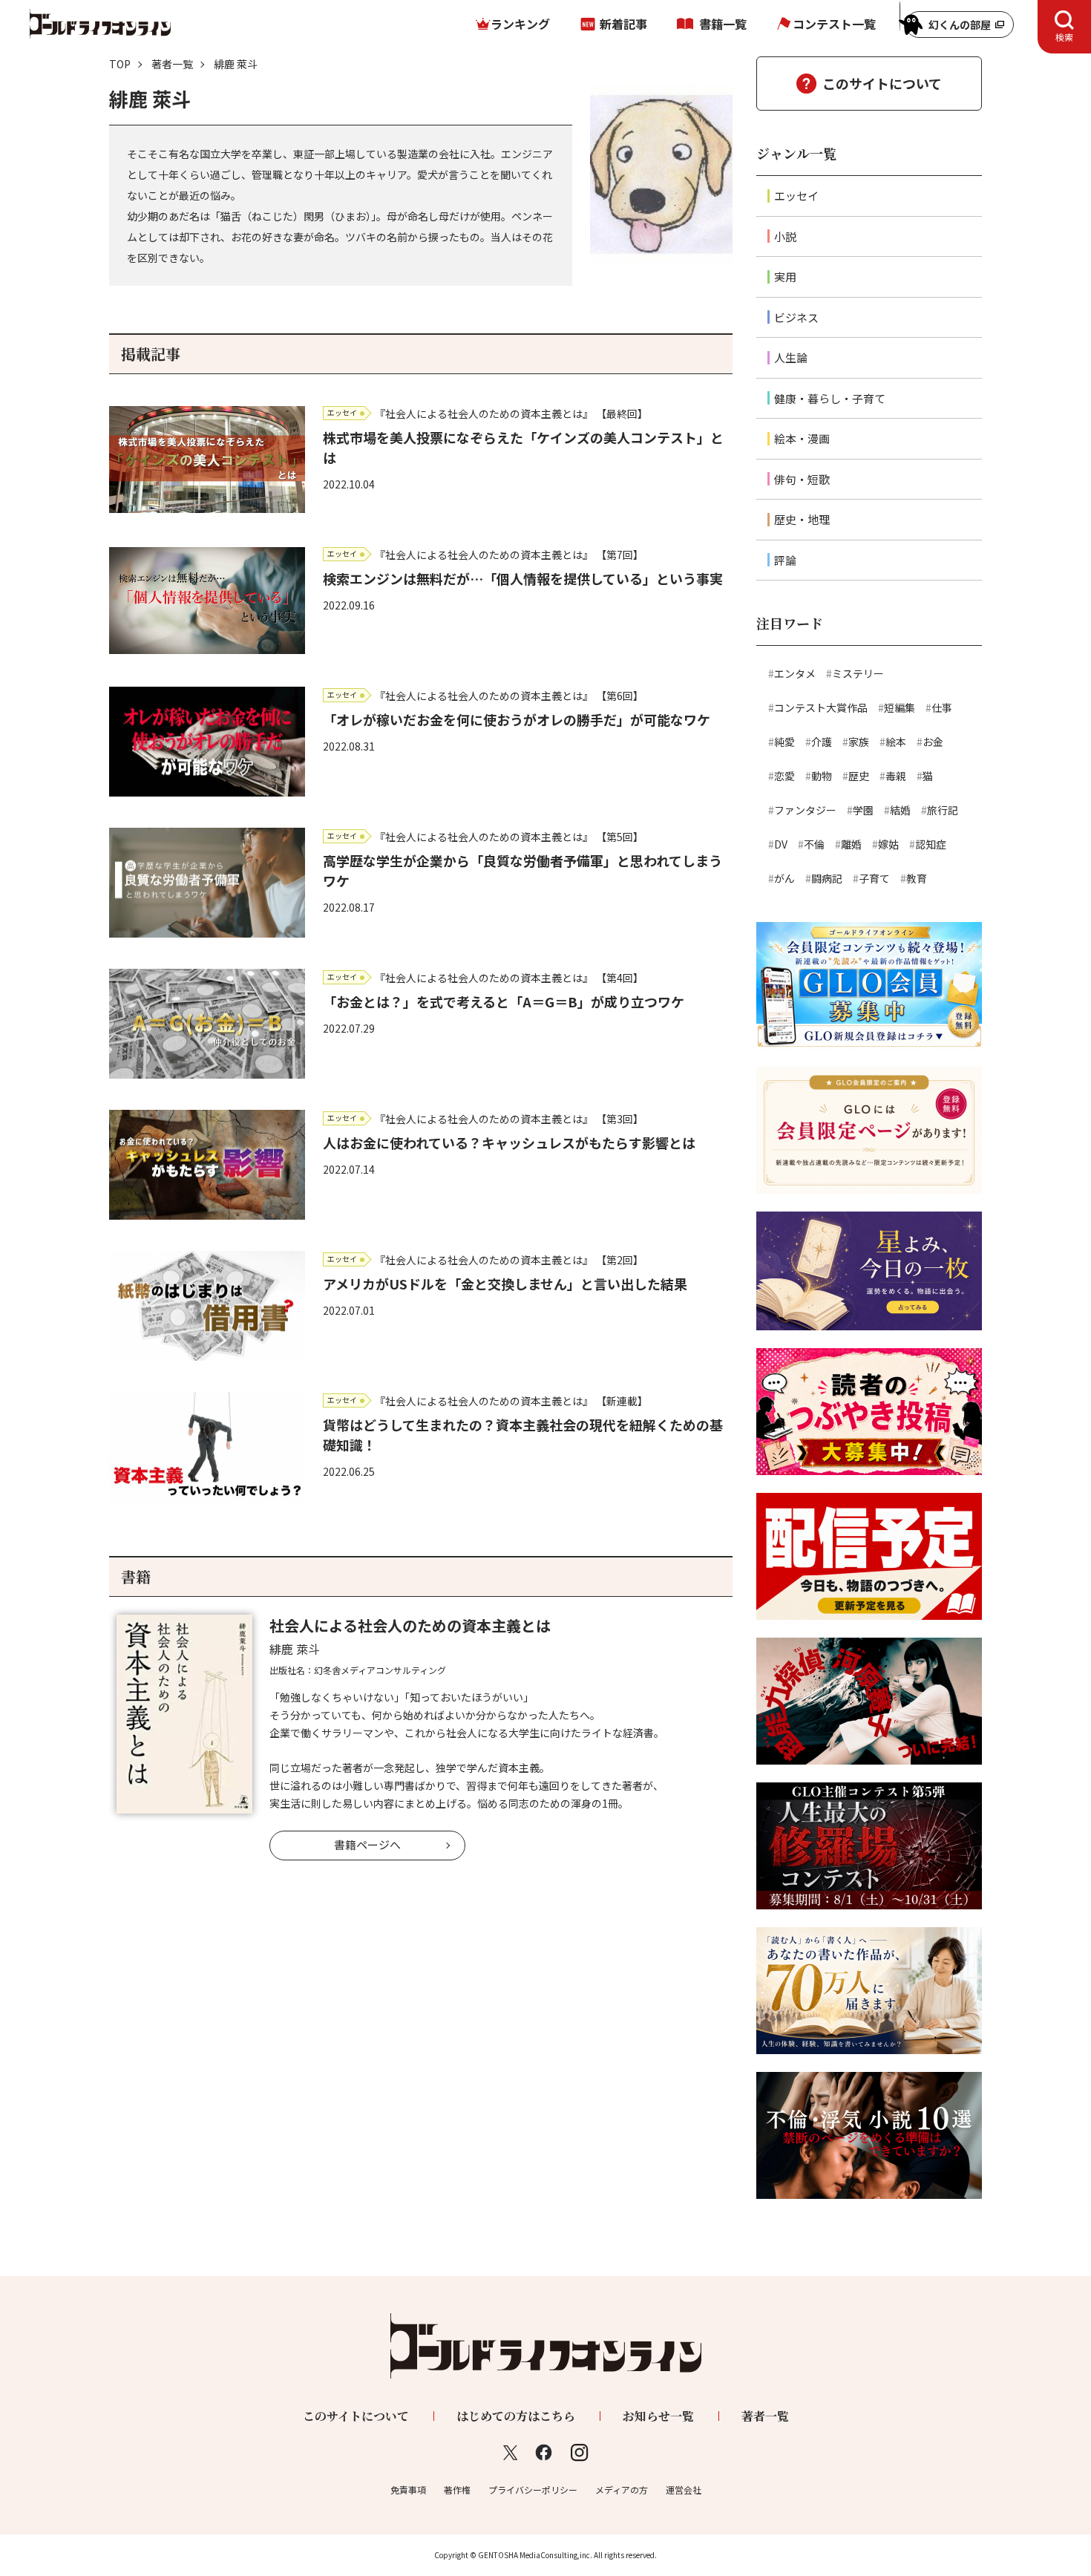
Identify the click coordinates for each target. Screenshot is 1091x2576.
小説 (785, 236)
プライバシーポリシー (533, 2490)
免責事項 (408, 2490)
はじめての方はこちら (516, 2416)
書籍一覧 (723, 24)
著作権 (457, 2490)
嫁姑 (888, 844)
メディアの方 (622, 2490)
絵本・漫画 (802, 438)
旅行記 (943, 810)
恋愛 (784, 776)
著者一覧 (172, 64)
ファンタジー (805, 810)
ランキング (520, 24)
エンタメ (795, 673)
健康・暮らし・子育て (830, 398)
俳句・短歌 (802, 479)
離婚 (851, 844)
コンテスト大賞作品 (821, 707)
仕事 (942, 707)
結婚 (900, 810)
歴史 (859, 776)
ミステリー (858, 673)
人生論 (791, 357)
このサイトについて (882, 83)
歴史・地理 (802, 519)
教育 (917, 878)
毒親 (896, 776)
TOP (120, 64)
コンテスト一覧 (834, 24)
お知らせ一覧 (658, 2416)
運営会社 (684, 2490)
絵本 (896, 742)
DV (781, 844)
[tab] (1064, 27)
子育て (874, 878)
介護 (822, 742)
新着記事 (623, 24)
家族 (859, 742)
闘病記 (827, 878)
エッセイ (796, 196)
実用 (785, 277)
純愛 (784, 742)
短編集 (900, 707)
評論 (785, 560)
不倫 (814, 844)
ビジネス (796, 317)
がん (784, 878)
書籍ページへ (367, 1844)
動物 (822, 776)
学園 (863, 810)
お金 (933, 742)
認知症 (931, 844)
